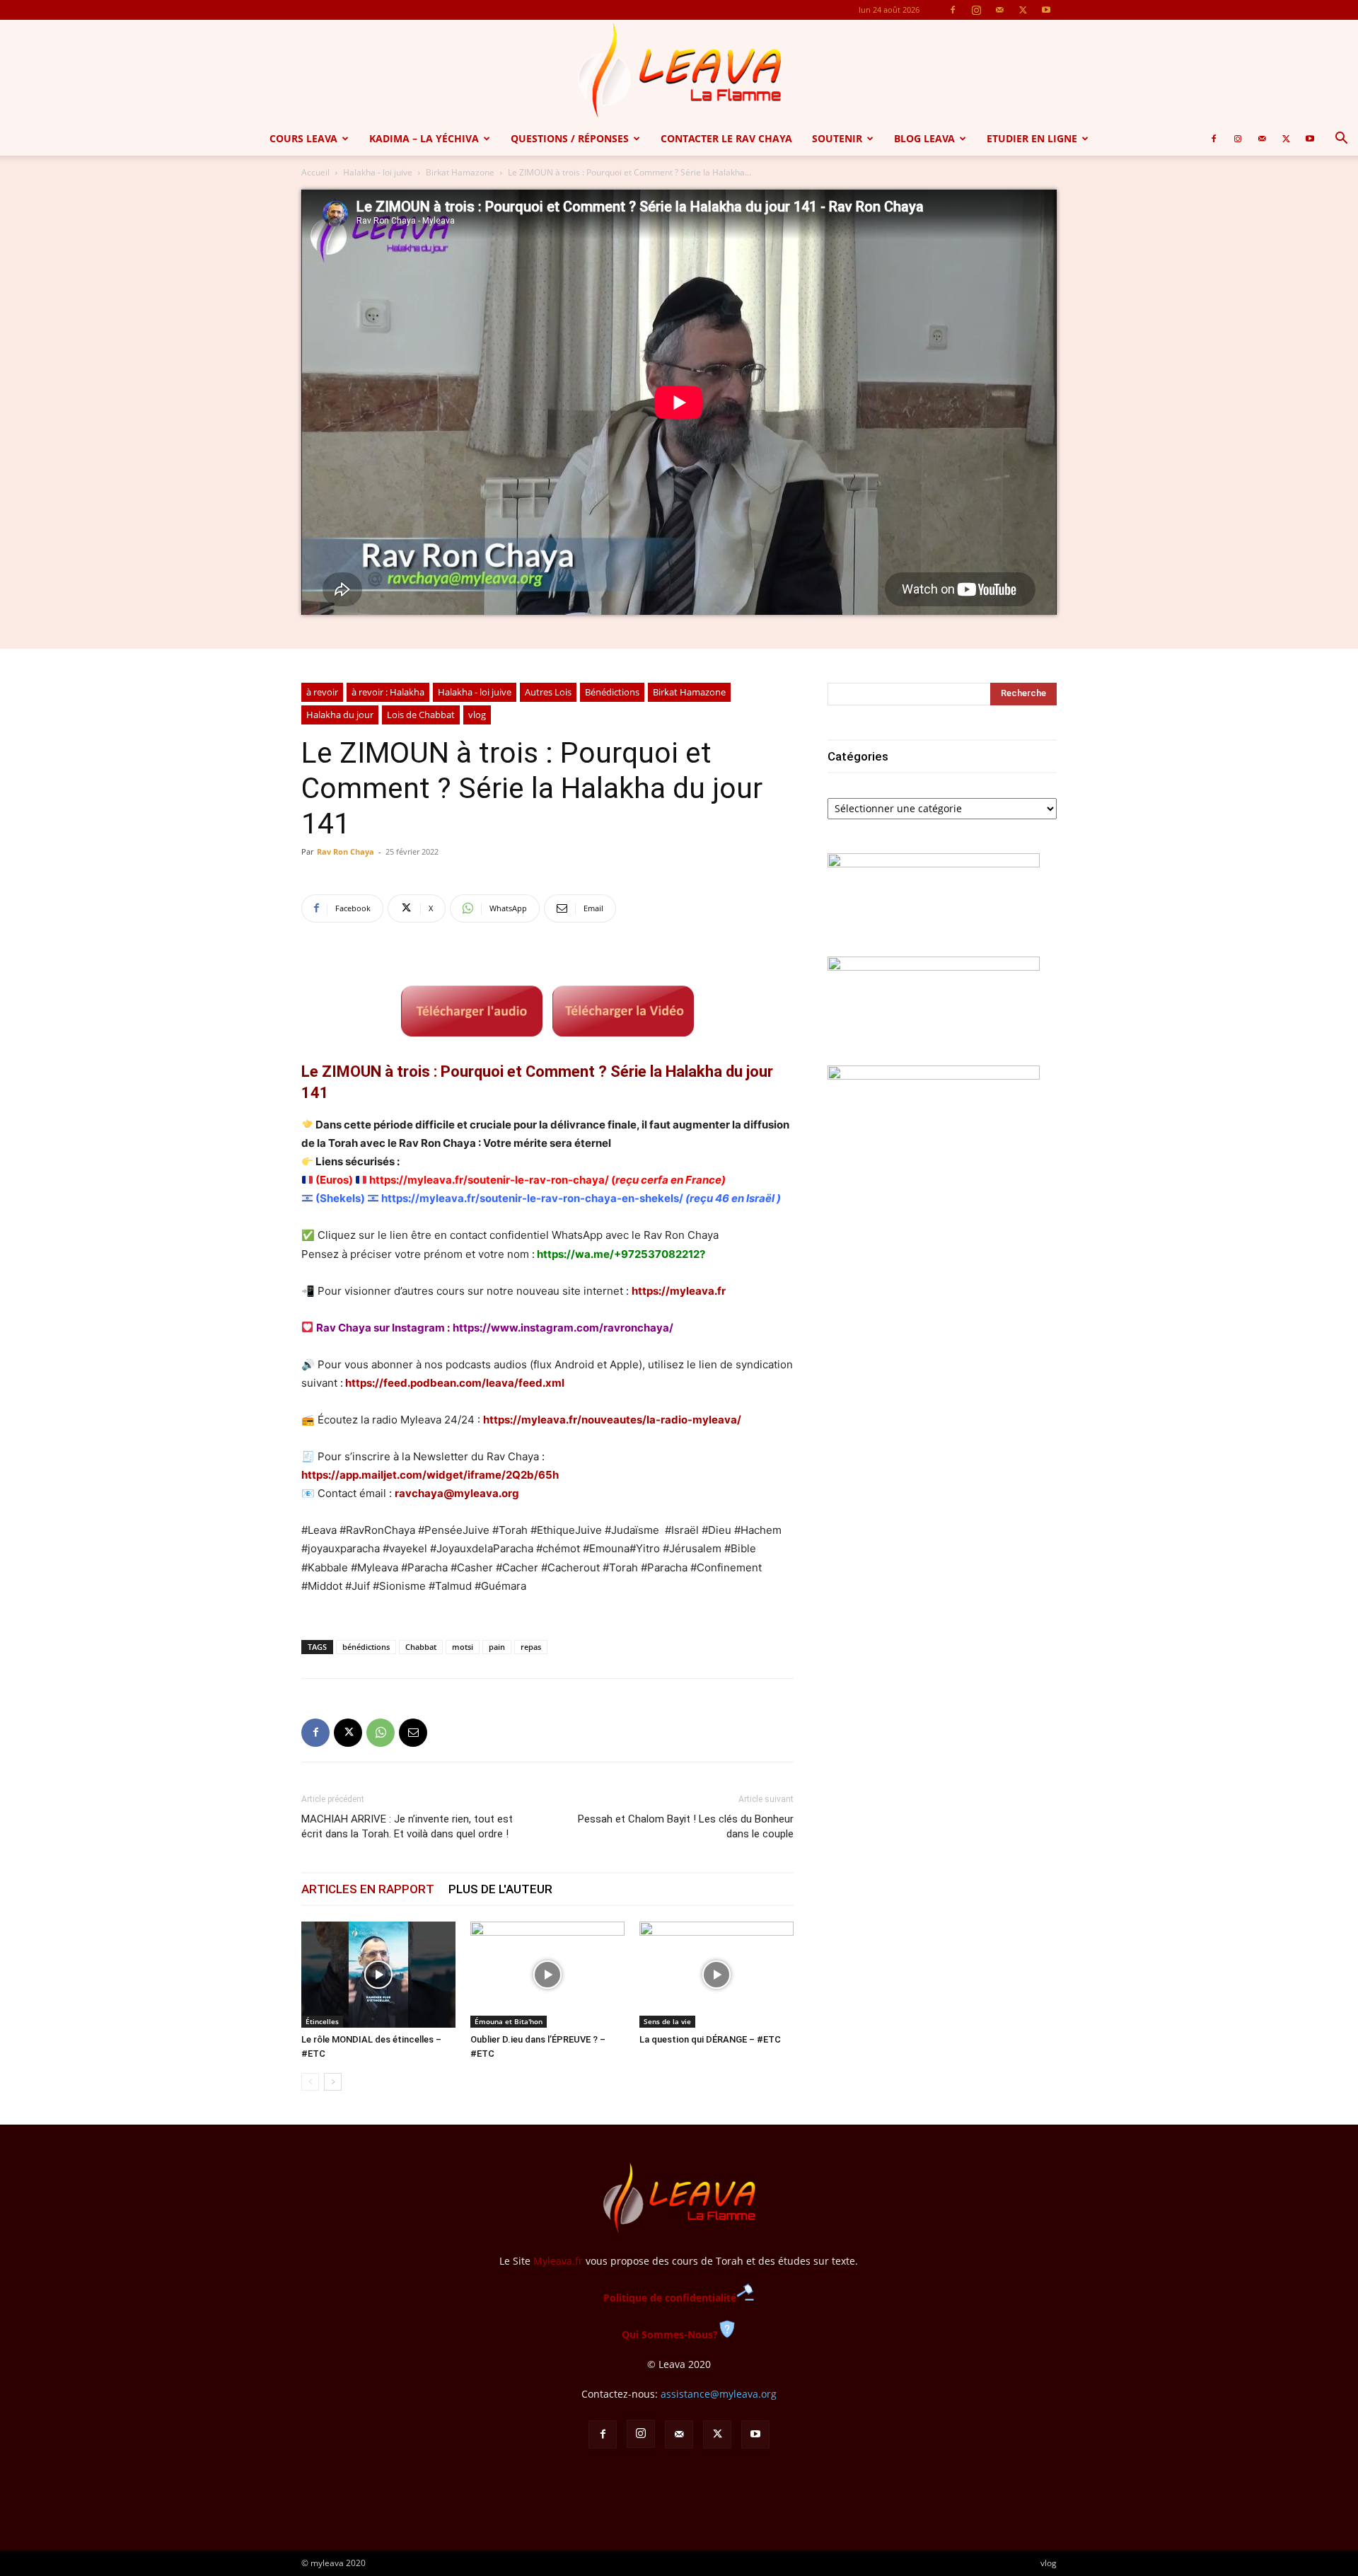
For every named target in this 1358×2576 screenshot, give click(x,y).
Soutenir (837, 138)
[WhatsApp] (381, 1733)
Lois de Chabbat (421, 715)
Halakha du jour (340, 715)
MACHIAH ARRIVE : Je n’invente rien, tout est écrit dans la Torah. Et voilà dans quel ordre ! (407, 1826)
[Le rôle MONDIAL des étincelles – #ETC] (378, 1975)
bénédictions (366, 1647)
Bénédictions (612, 692)
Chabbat (421, 1647)
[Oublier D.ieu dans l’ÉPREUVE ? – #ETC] (547, 1975)
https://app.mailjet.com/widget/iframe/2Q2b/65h (430, 1475)
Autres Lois (548, 692)
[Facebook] (953, 10)
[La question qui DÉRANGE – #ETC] (716, 1975)
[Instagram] (976, 10)
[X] (1023, 10)
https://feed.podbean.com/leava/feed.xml (455, 1383)
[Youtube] (1046, 10)
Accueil (315, 172)
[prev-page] (310, 2082)
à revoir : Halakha (388, 692)
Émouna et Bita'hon (509, 2021)
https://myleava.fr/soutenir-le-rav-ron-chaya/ (489, 1180)
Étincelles (322, 2021)
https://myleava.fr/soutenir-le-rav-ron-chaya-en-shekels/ (532, 1198)
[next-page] (333, 2082)
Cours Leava (303, 138)
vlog (477, 715)
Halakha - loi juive (378, 172)
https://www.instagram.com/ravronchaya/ (563, 1328)
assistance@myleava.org (719, 2394)
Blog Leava (924, 138)
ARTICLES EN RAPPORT (368, 1889)
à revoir (322, 692)
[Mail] (999, 10)
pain (497, 1647)
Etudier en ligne (1032, 138)
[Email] (413, 1733)
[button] (1341, 140)
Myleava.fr (558, 2261)
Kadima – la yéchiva (424, 138)
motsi (463, 1647)
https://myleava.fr (679, 1291)
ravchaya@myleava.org (457, 1493)
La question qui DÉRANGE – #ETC (710, 2039)
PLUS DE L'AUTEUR (500, 1889)
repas (531, 1647)
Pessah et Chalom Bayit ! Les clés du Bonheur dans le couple (686, 1826)
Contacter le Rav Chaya (726, 138)
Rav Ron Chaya (346, 851)
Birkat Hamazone (460, 172)
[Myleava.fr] (679, 71)
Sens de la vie (667, 2021)
